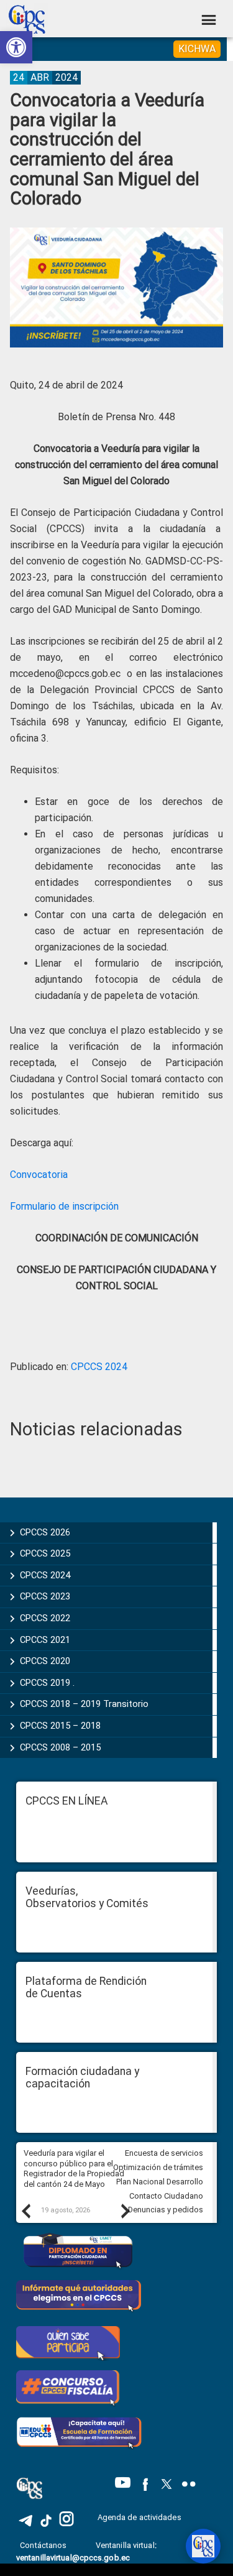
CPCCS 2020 (45, 1661)
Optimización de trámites (158, 2167)
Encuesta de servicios (164, 2153)
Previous (25, 2210)
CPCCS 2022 (45, 1618)
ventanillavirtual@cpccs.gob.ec (73, 2558)
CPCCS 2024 (99, 1367)
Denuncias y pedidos (166, 2210)
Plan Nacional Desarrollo (160, 2182)
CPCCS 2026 (45, 1532)
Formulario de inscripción (64, 1206)
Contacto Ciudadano (166, 2196)
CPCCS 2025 (45, 1553)
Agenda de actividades (139, 2517)
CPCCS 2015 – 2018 (60, 1726)
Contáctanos (44, 2545)
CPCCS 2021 (45, 1640)
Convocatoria (39, 1175)
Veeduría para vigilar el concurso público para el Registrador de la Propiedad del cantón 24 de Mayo (74, 2169)
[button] (16, 47)
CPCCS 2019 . (47, 1683)
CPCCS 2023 (45, 1596)
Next (125, 2210)
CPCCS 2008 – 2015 (60, 1747)
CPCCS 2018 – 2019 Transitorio (84, 1704)
